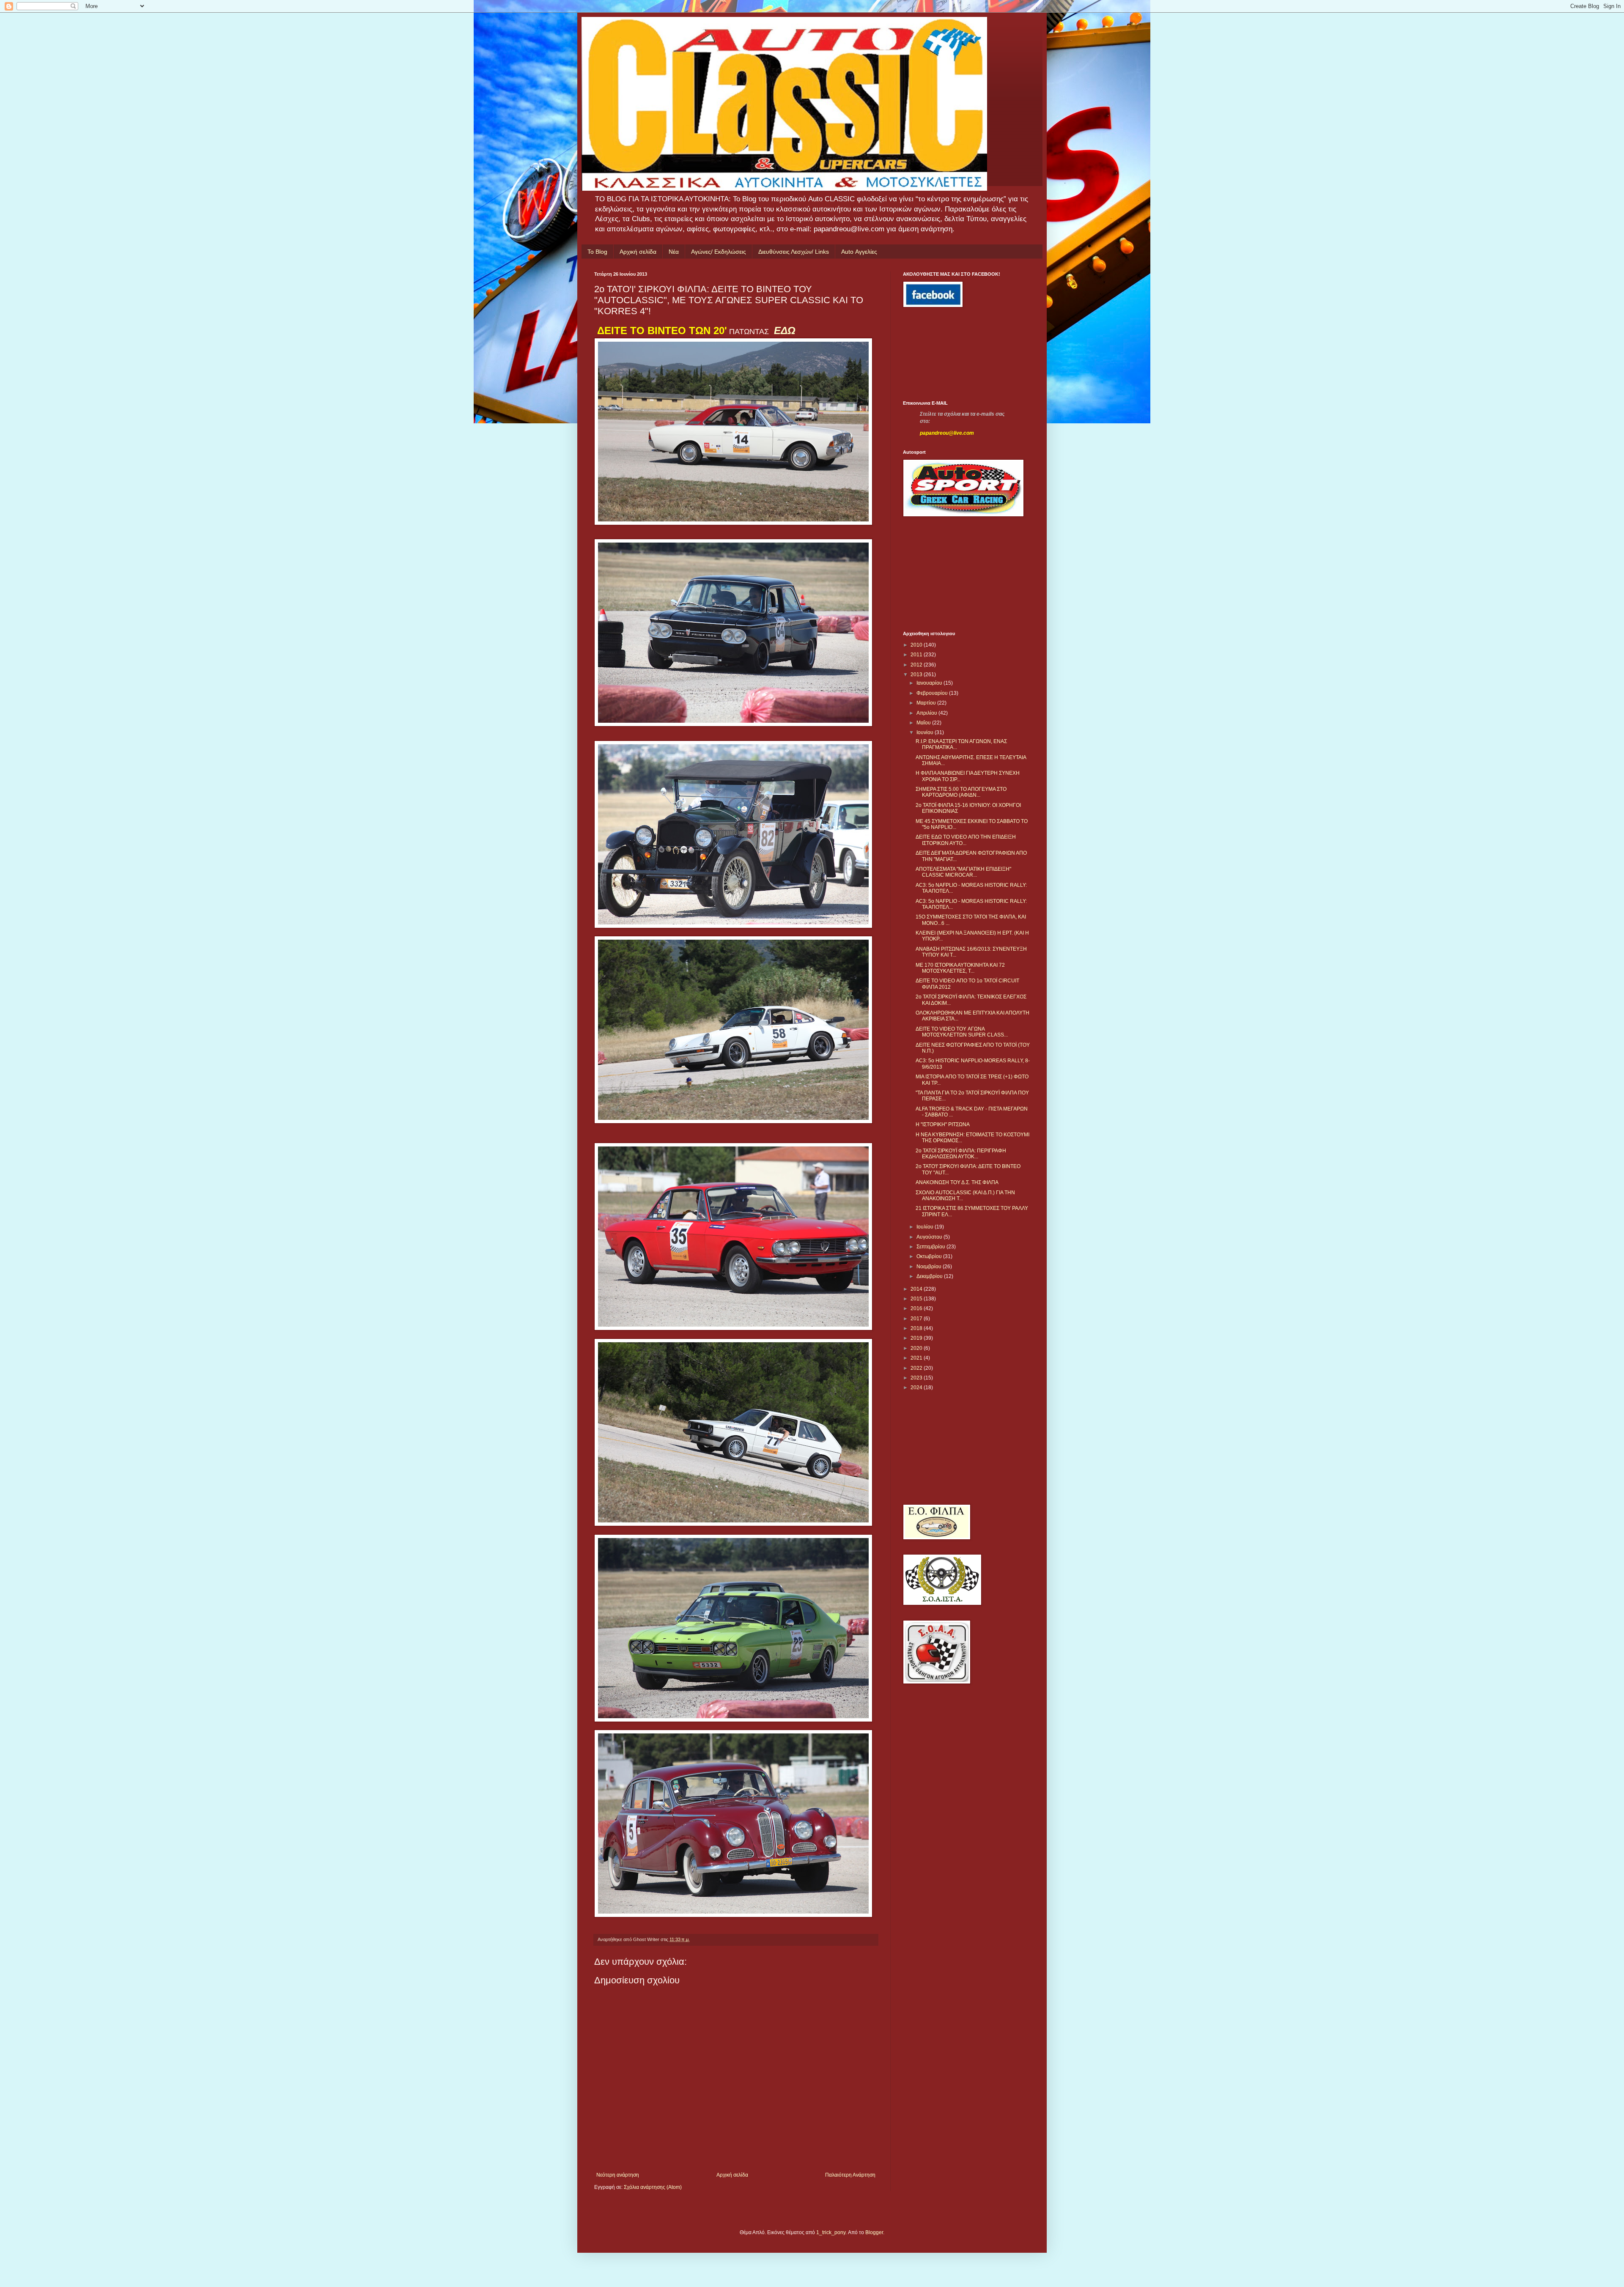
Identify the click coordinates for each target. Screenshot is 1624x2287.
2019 (917, 1338)
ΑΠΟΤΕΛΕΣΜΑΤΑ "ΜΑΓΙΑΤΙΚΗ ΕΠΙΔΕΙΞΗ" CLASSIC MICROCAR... (963, 872)
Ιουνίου (926, 732)
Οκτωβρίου (930, 1256)
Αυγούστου (930, 1237)
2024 (917, 1388)
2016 (917, 1308)
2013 (917, 675)
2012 (917, 665)
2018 (917, 1328)
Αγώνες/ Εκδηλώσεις (719, 252)
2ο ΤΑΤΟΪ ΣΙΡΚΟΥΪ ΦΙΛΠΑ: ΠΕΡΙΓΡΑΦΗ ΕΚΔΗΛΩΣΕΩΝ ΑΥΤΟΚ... (961, 1154)
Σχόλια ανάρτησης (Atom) (653, 2187)
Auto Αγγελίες (859, 252)
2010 (917, 645)
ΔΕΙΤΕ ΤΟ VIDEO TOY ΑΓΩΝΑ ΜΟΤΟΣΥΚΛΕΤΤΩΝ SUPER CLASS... (962, 1032)
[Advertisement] (941, 354)
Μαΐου (924, 723)
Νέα (674, 252)
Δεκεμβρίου (930, 1276)
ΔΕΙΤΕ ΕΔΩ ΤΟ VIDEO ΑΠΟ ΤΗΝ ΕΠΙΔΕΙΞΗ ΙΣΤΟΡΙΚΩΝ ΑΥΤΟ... (966, 840)
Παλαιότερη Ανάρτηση (850, 2175)
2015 (917, 1299)
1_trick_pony (831, 2232)
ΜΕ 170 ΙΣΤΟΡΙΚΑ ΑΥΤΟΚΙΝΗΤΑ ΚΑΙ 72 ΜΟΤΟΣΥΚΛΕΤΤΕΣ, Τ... (960, 968)
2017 (917, 1319)
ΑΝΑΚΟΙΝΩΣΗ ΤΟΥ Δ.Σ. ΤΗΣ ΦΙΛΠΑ (957, 1182)
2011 (917, 655)
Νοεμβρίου (930, 1267)
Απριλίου (927, 713)
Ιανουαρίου (930, 683)
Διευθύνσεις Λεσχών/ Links (794, 252)
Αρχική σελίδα (638, 252)
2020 (917, 1348)
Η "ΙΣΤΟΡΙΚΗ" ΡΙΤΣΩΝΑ (943, 1124)
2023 (917, 1378)
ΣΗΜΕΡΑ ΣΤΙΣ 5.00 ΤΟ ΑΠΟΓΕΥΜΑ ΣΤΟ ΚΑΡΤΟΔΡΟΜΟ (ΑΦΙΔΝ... (961, 792)
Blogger (874, 2232)
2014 (917, 1289)
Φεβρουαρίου (933, 693)
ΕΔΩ (785, 330)
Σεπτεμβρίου (931, 1247)
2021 (917, 1358)
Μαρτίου (927, 703)
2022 (917, 1368)
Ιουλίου (926, 1227)
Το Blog (597, 252)
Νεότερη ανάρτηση (618, 2175)
